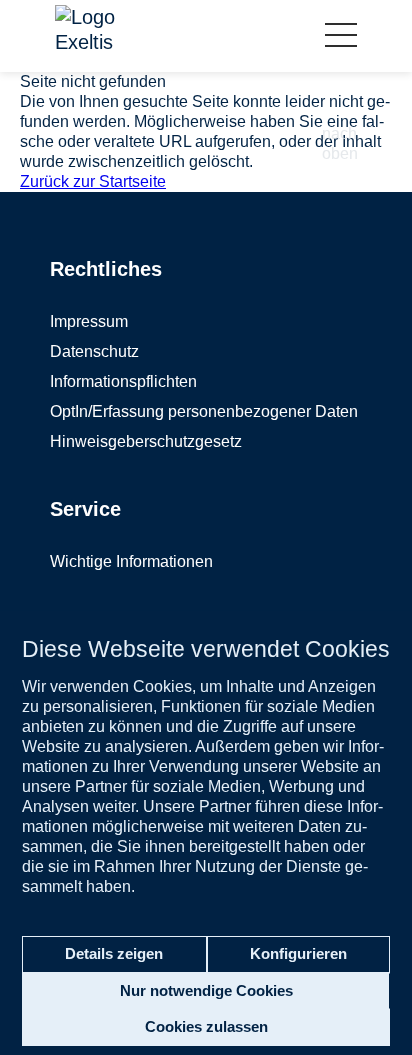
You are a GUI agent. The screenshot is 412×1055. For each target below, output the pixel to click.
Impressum (89, 321)
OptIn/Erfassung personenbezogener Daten (204, 411)
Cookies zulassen (206, 1026)
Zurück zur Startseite (93, 181)
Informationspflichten (123, 381)
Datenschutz (94, 351)
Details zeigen (114, 953)
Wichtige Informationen (131, 561)
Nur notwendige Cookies (206, 990)
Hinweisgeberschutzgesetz (146, 441)
